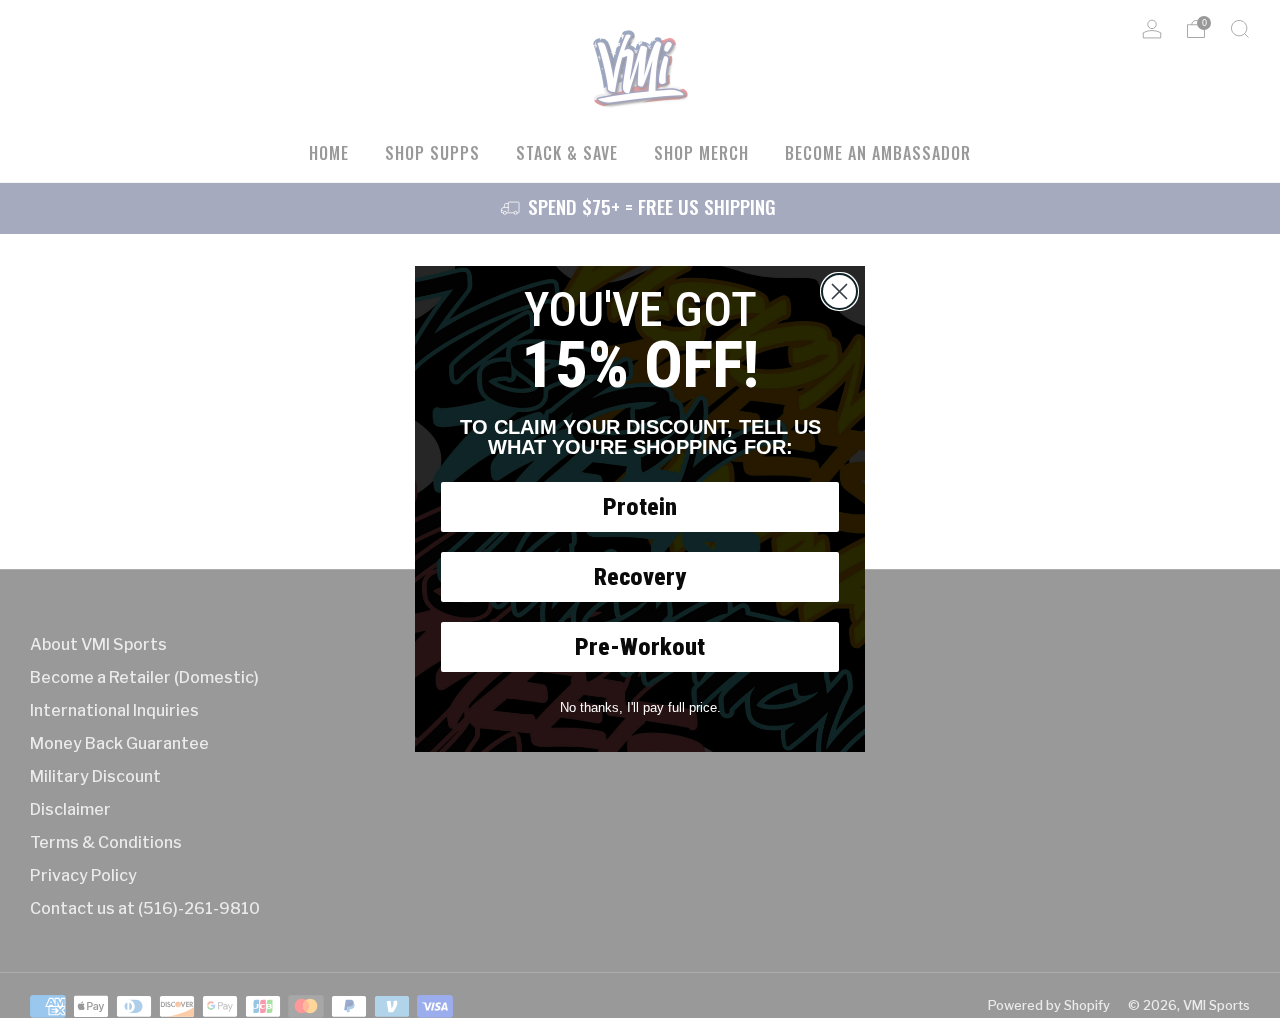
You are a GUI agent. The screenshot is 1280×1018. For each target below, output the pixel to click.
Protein (640, 507)
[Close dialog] (839, 291)
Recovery (640, 577)
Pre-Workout (640, 647)
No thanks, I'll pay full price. (640, 707)
